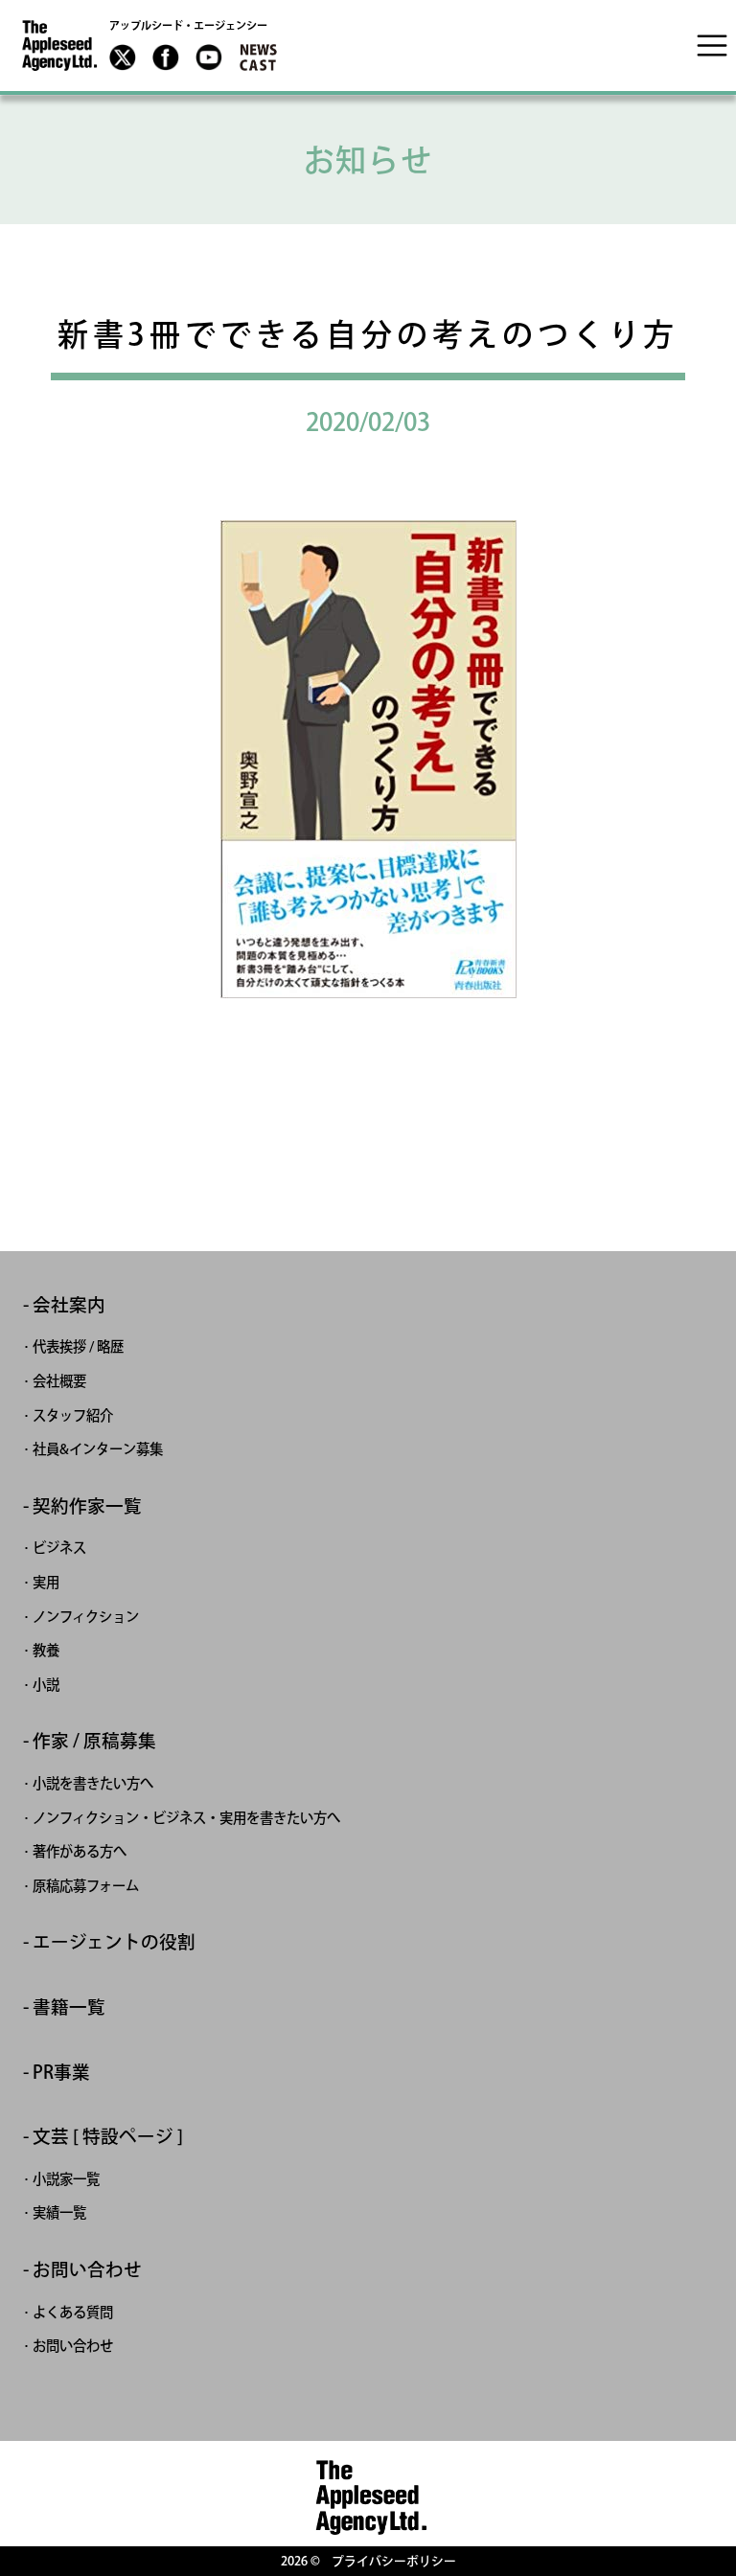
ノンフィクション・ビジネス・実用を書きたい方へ (186, 1818)
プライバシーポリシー (394, 2561)
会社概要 (59, 1381)
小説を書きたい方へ (93, 1783)
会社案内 (69, 1305)
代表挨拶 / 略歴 (78, 1346)
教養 (46, 1650)
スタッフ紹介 (73, 1415)
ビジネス (59, 1548)
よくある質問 (73, 2312)
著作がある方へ (80, 1851)
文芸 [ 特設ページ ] (108, 2137)
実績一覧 (59, 2212)
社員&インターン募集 (98, 1449)
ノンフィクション (86, 1617)
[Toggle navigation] (712, 45)
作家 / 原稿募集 (94, 1741)
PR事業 (61, 2073)
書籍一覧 (69, 2007)
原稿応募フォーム (86, 1886)
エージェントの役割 (114, 1942)
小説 (46, 1685)
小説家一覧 (66, 2179)
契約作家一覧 (87, 1506)
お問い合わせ (87, 2270)
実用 (46, 1582)
